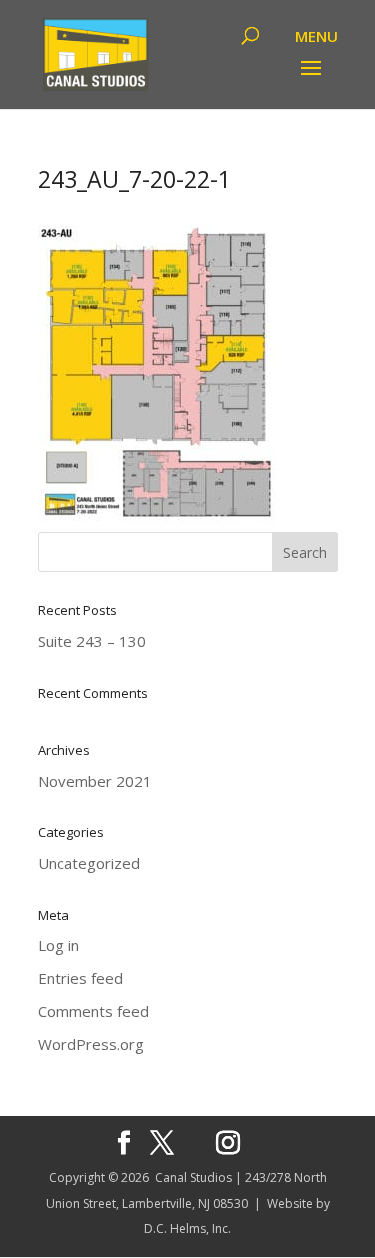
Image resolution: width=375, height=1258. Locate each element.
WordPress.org (91, 1044)
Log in (58, 945)
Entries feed (80, 978)
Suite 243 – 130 (92, 641)
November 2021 (95, 781)
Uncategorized (89, 863)
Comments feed (93, 1011)
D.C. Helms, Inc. (187, 1228)
